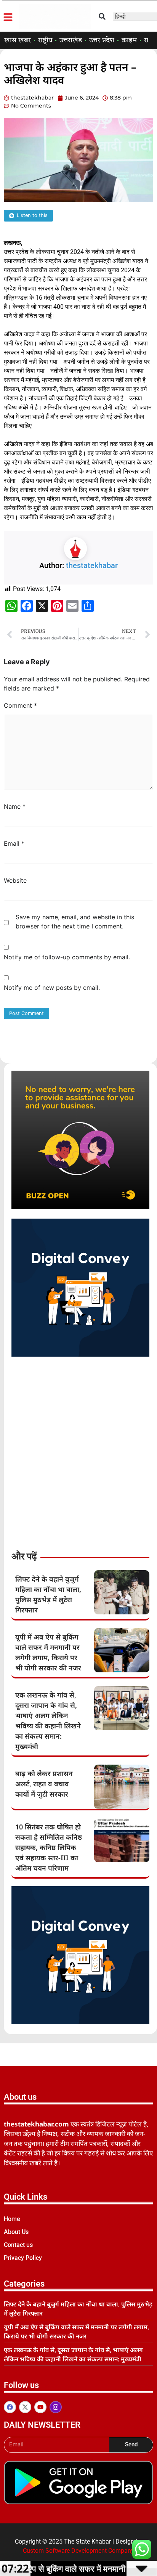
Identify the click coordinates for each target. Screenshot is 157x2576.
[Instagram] (56, 2407)
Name (15, 806)
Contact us (18, 2245)
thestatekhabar (92, 565)
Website (15, 880)
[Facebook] (10, 2407)
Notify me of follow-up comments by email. (67, 957)
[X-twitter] (25, 2407)
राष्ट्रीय (45, 40)
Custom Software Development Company (78, 2551)
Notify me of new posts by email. (52, 988)
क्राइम (129, 40)
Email (14, 843)
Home (12, 2219)
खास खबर (18, 40)
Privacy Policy (23, 2258)
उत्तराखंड (71, 40)
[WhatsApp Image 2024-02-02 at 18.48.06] (80, 1354)
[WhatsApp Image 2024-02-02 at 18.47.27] (80, 1206)
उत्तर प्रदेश (102, 40)
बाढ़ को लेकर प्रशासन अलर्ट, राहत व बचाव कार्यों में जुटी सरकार (44, 1784)
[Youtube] (40, 2407)
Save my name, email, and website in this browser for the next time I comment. (75, 922)
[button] (102, 16)
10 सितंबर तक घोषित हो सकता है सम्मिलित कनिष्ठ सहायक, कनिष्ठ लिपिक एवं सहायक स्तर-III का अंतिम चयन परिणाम (49, 1847)
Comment (20, 705)
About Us (16, 2232)
